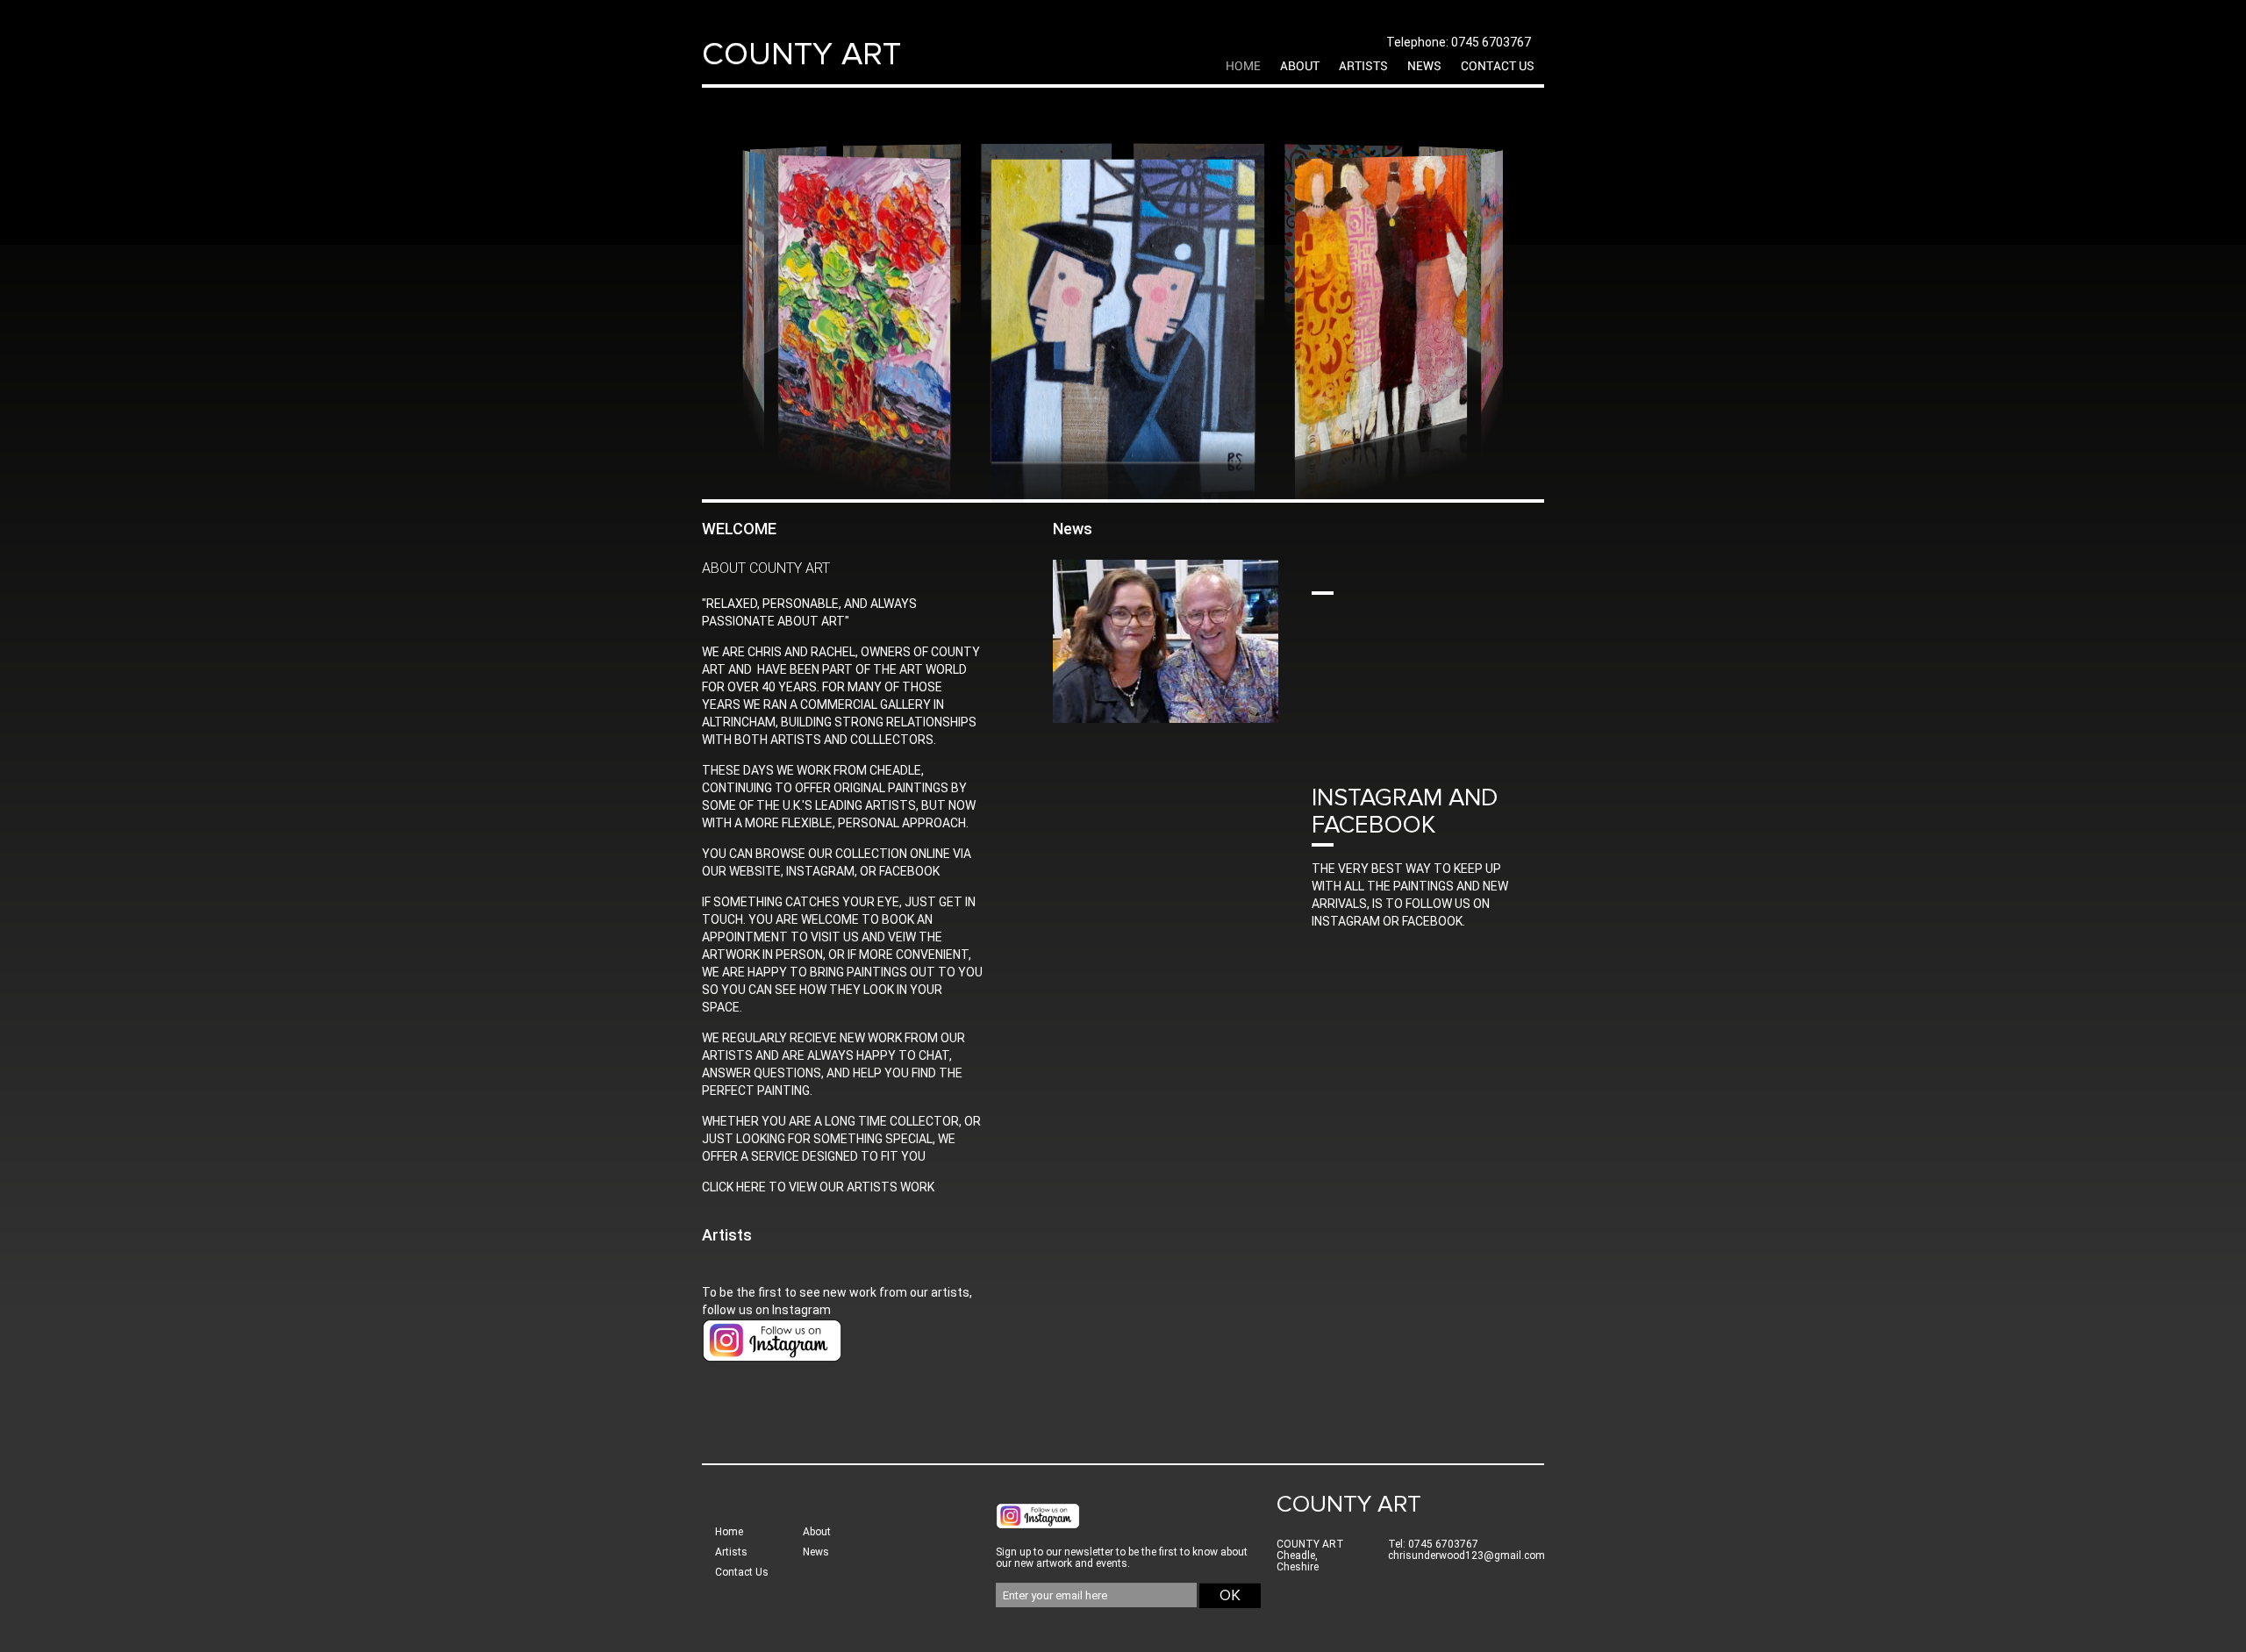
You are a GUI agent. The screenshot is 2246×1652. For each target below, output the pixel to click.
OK (1230, 1595)
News (816, 1552)
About (817, 1532)
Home (729, 1532)
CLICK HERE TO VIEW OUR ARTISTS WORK (818, 1187)
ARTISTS (1363, 67)
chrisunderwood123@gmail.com (1466, 1555)
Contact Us (742, 1572)
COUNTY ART (801, 54)
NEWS (1424, 67)
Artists (727, 1235)
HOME (1243, 67)
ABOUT (1300, 67)
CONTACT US (1498, 67)
